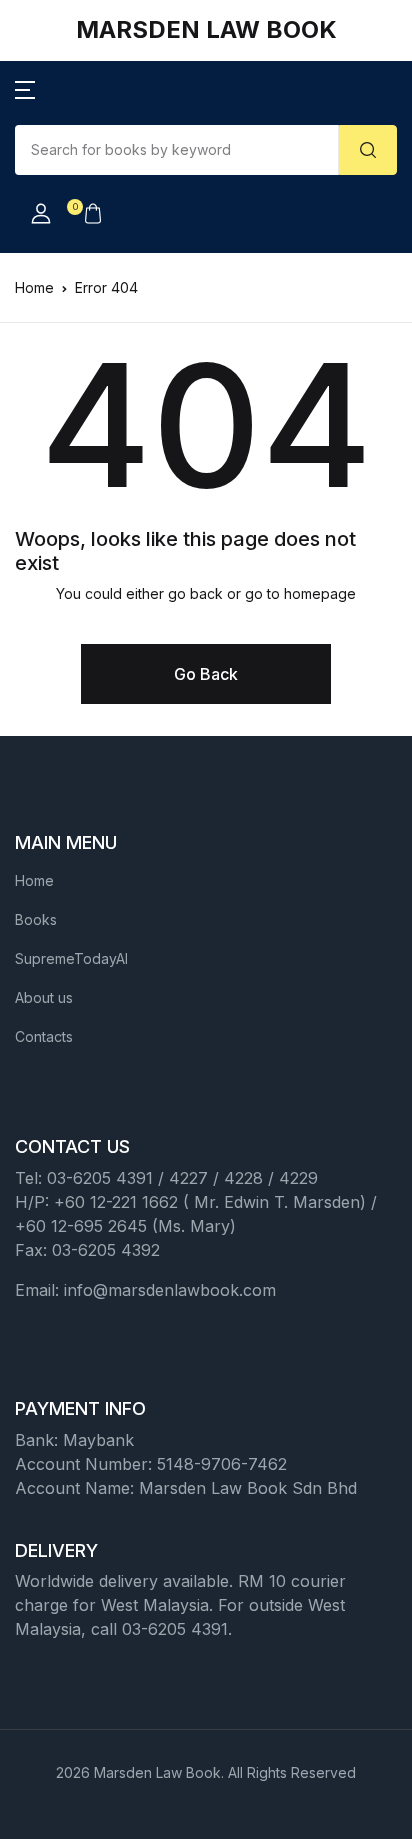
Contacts (44, 1036)
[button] (25, 89)
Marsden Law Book (206, 29)
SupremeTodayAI (71, 958)
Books (36, 919)
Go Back (206, 674)
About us (44, 997)
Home (34, 287)
